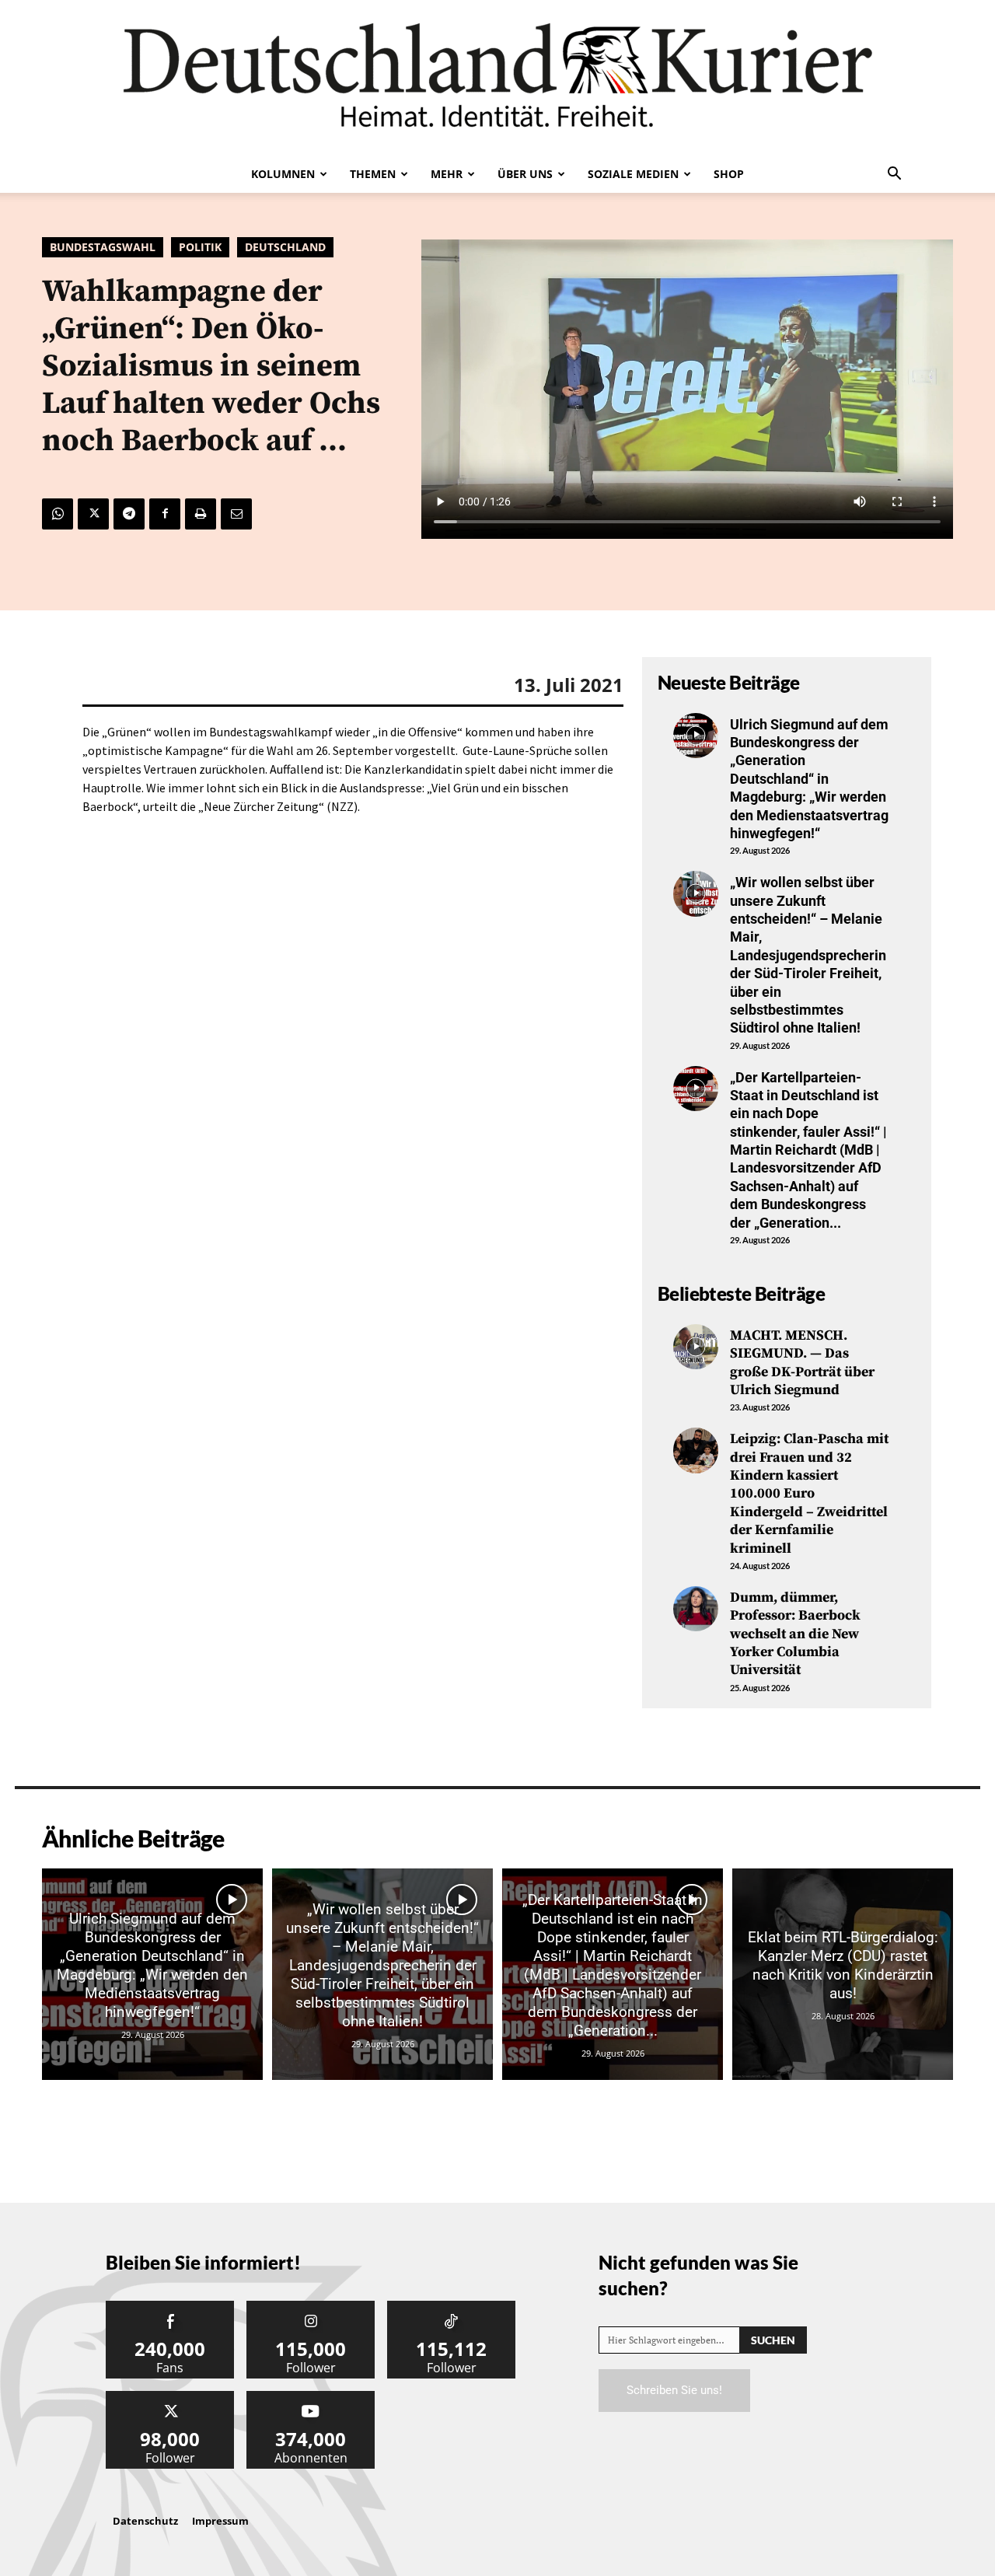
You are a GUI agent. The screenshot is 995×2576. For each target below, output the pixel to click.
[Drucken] (201, 514)
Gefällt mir (170, 2307)
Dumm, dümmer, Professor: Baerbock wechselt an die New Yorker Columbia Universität (795, 1634)
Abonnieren (311, 2397)
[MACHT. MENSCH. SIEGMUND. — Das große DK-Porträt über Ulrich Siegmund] (696, 1347)
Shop (729, 174)
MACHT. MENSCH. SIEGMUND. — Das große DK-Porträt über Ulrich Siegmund (802, 1363)
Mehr (447, 174)
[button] (894, 175)
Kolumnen (283, 174)
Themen (373, 174)
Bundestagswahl (103, 247)
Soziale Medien (633, 174)
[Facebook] (165, 514)
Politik (200, 247)
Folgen (311, 2307)
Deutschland (285, 247)
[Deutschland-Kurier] (497, 78)
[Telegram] (129, 514)
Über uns (525, 174)
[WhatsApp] (58, 514)
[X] (93, 514)
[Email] (236, 514)
